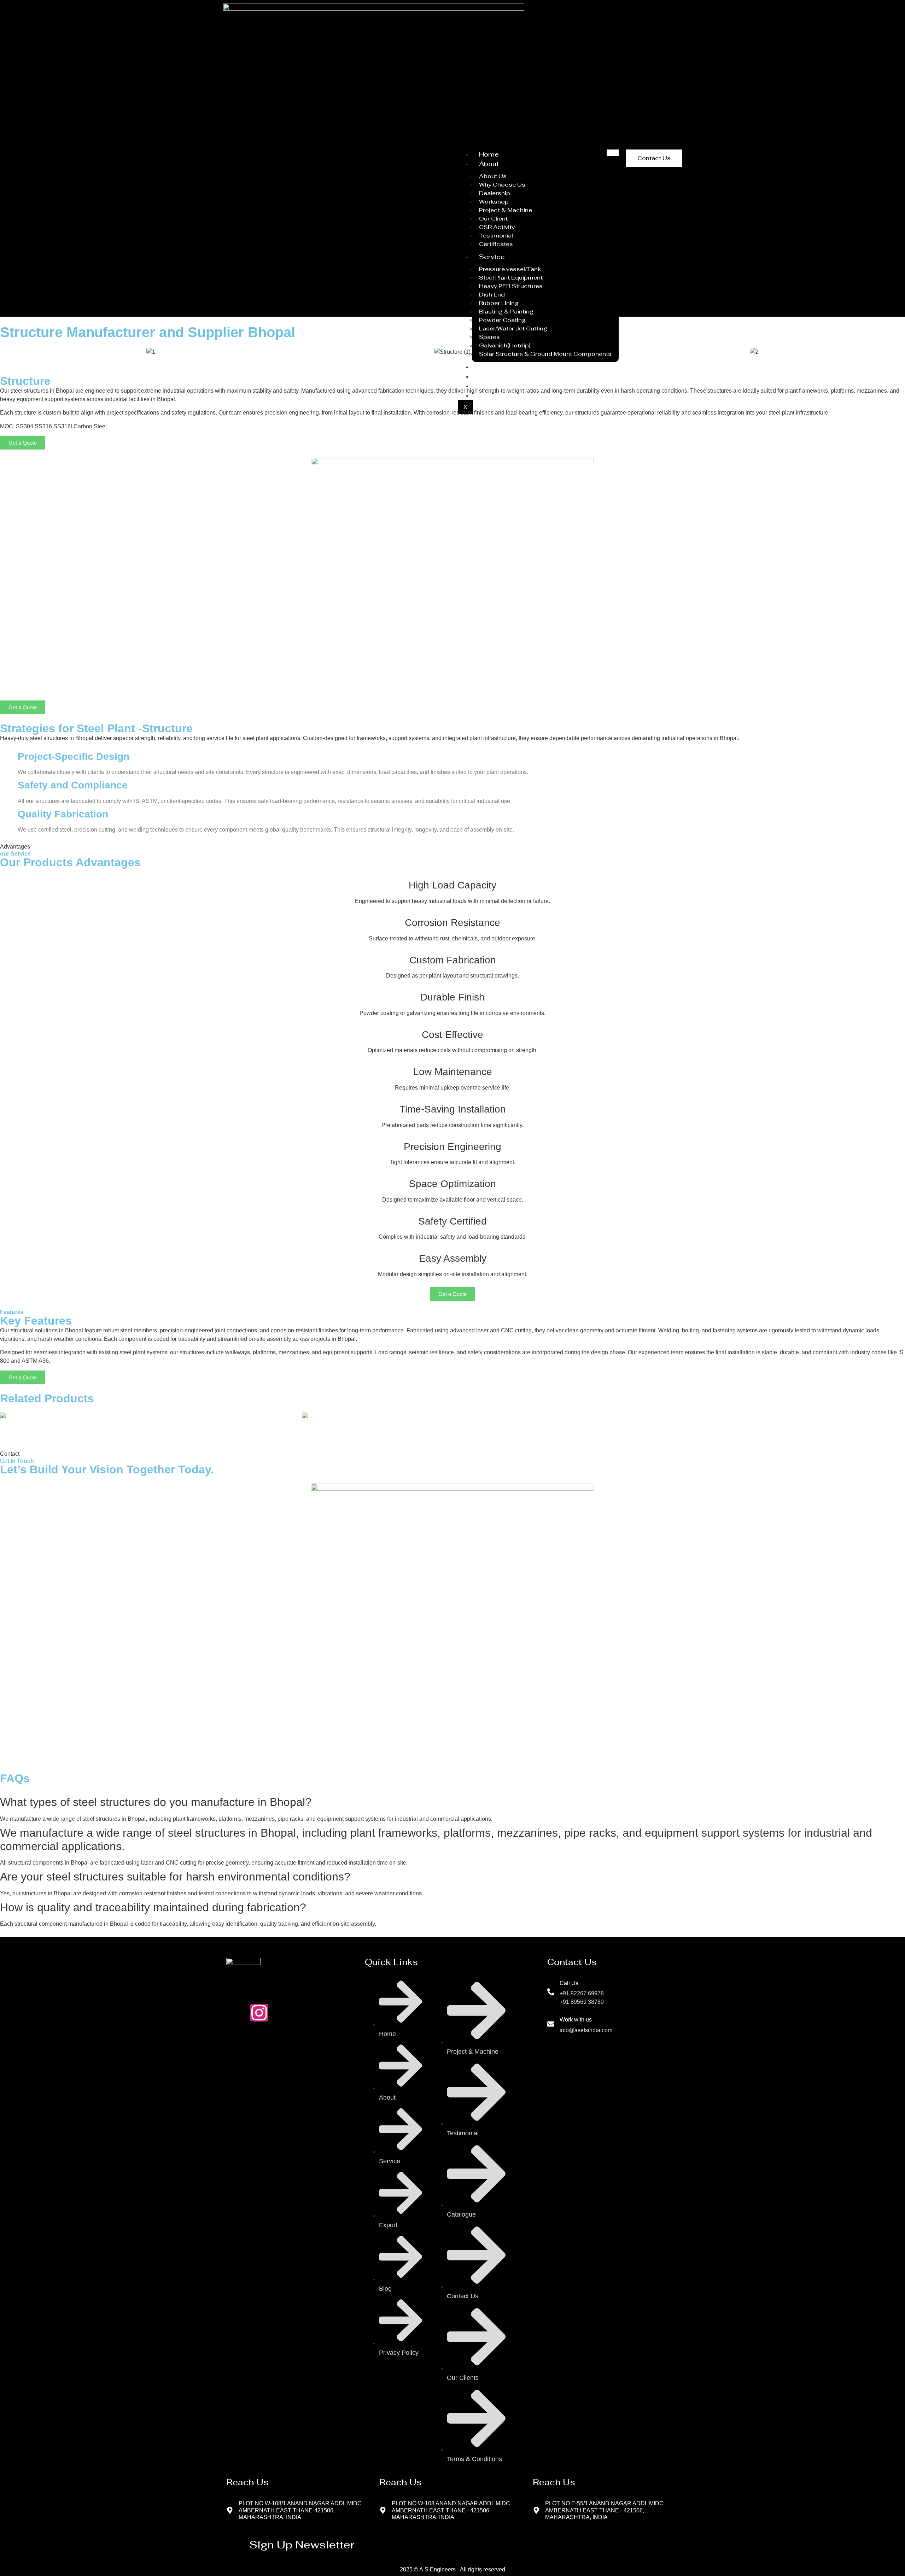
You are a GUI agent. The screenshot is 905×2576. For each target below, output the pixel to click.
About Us (493, 176)
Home (489, 154)
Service (492, 257)
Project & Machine (506, 210)
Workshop (494, 202)
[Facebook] (283, 2013)
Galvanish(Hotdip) (505, 345)
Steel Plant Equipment (511, 278)
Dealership (495, 193)
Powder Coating (502, 320)
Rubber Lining (499, 303)
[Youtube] (307, 2013)
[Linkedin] (331, 2013)
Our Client (493, 219)
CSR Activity (497, 227)
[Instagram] (259, 2013)
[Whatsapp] (235, 2013)
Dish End (492, 295)
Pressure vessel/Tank (510, 269)
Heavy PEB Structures (511, 286)
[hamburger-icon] (613, 153)
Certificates (496, 244)
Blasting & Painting (506, 312)
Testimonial (496, 236)
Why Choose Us (502, 185)
